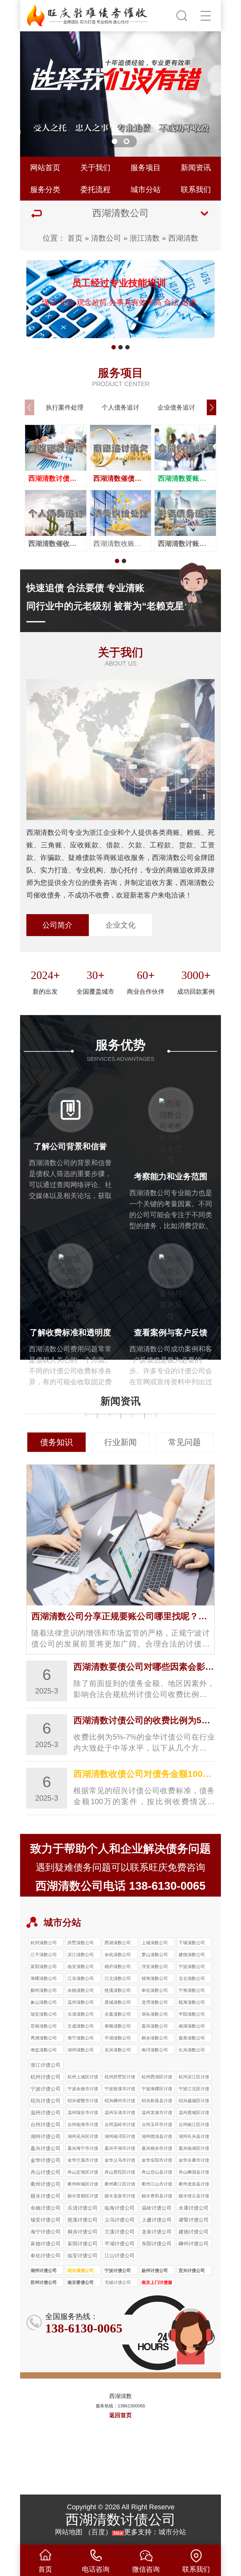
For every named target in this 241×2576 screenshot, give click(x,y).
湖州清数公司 (81, 2050)
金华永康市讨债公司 (194, 2161)
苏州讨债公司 (44, 2282)
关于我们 (95, 168)
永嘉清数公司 (118, 2014)
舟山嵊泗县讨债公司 (194, 2173)
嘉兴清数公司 (155, 2026)
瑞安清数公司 (44, 2014)
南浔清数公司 (155, 2050)
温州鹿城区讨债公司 (194, 2113)
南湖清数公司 (192, 2026)
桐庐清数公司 (118, 1966)
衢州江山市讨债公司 (157, 2185)
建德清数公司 (192, 1955)
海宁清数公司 (81, 2038)
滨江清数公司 (81, 1955)
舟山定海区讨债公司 (83, 2173)
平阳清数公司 (192, 2014)
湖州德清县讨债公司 (157, 2137)
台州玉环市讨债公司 (157, 2125)
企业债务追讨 (176, 407)
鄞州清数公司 (44, 1990)
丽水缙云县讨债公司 (194, 2197)
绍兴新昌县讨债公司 (157, 2102)
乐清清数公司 (81, 2014)
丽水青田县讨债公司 (157, 2197)
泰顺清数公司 (118, 2026)
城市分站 (146, 189)
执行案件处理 (65, 407)
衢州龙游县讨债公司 (194, 2185)
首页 (75, 238)
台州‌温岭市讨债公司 (120, 2125)
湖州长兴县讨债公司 (194, 2137)
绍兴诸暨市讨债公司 (83, 2102)
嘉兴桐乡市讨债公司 (157, 2149)
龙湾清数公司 (155, 2002)
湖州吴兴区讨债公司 (83, 2137)
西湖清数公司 (118, 1943)
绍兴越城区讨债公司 (194, 2102)
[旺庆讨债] (87, 14)
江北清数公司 (118, 1978)
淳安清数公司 (155, 1966)
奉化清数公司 (155, 1990)
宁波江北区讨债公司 (194, 2090)
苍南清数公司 (44, 2026)
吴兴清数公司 (118, 2050)
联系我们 (196, 189)
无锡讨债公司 (118, 2282)
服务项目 (146, 168)
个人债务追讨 (120, 407)
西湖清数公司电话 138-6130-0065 (120, 1886)
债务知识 (56, 1442)
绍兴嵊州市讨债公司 (120, 2102)
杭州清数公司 (44, 1943)
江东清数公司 (81, 1978)
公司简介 (57, 925)
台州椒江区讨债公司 (194, 2125)
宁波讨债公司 (118, 2270)
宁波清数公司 (192, 1966)
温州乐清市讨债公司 (120, 2113)
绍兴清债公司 (81, 2270)
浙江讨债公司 (46, 2065)
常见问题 (185, 1442)
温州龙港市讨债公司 (157, 2113)
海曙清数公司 (44, 1978)
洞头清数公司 (155, 2014)
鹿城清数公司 (118, 2002)
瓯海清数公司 (192, 2002)
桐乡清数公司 (155, 2038)
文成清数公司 (81, 2026)
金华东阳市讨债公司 (157, 2161)
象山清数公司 (44, 2002)
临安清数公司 (81, 1966)
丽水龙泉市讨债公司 (120, 2197)
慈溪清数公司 (118, 1990)
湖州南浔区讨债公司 (120, 2137)
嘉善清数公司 (192, 2038)
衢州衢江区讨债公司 (120, 2185)
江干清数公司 (44, 1955)
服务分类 (45, 189)
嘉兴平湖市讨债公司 (120, 2149)
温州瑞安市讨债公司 (83, 2113)
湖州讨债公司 (44, 2270)
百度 (98, 2532)
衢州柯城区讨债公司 (83, 2185)
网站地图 (69, 2532)
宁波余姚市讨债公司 (83, 2090)
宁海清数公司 (192, 1990)
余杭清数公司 (118, 1955)
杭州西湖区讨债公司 (157, 2078)
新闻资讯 (196, 168)
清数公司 (106, 238)
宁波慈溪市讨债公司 (120, 2090)
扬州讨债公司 (155, 2270)
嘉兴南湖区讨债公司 (194, 2149)
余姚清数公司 (81, 1990)
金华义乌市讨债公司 (120, 2161)
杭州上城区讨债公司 (83, 2078)
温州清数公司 (81, 2002)
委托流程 (95, 189)
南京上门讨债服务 (157, 2283)
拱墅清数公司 (81, 1943)
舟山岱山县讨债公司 (157, 2173)
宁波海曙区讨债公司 (157, 2090)
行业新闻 (120, 1442)
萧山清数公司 (155, 1955)
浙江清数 (145, 238)
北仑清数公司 (192, 1978)
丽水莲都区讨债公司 (83, 2197)
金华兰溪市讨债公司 (83, 2161)
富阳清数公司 (44, 1966)
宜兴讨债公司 (192, 2270)
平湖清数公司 (118, 2038)
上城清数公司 (155, 1943)
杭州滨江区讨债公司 (194, 2078)
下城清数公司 (192, 1943)
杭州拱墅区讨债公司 (120, 2078)
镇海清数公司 (155, 1978)
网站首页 (45, 168)
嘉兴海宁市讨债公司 (83, 2149)
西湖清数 (183, 238)
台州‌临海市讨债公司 (83, 2125)
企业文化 (120, 925)
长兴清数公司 (192, 2050)
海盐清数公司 (44, 2050)
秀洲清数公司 (44, 2038)
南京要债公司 (81, 2282)
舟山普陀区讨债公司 (120, 2173)
